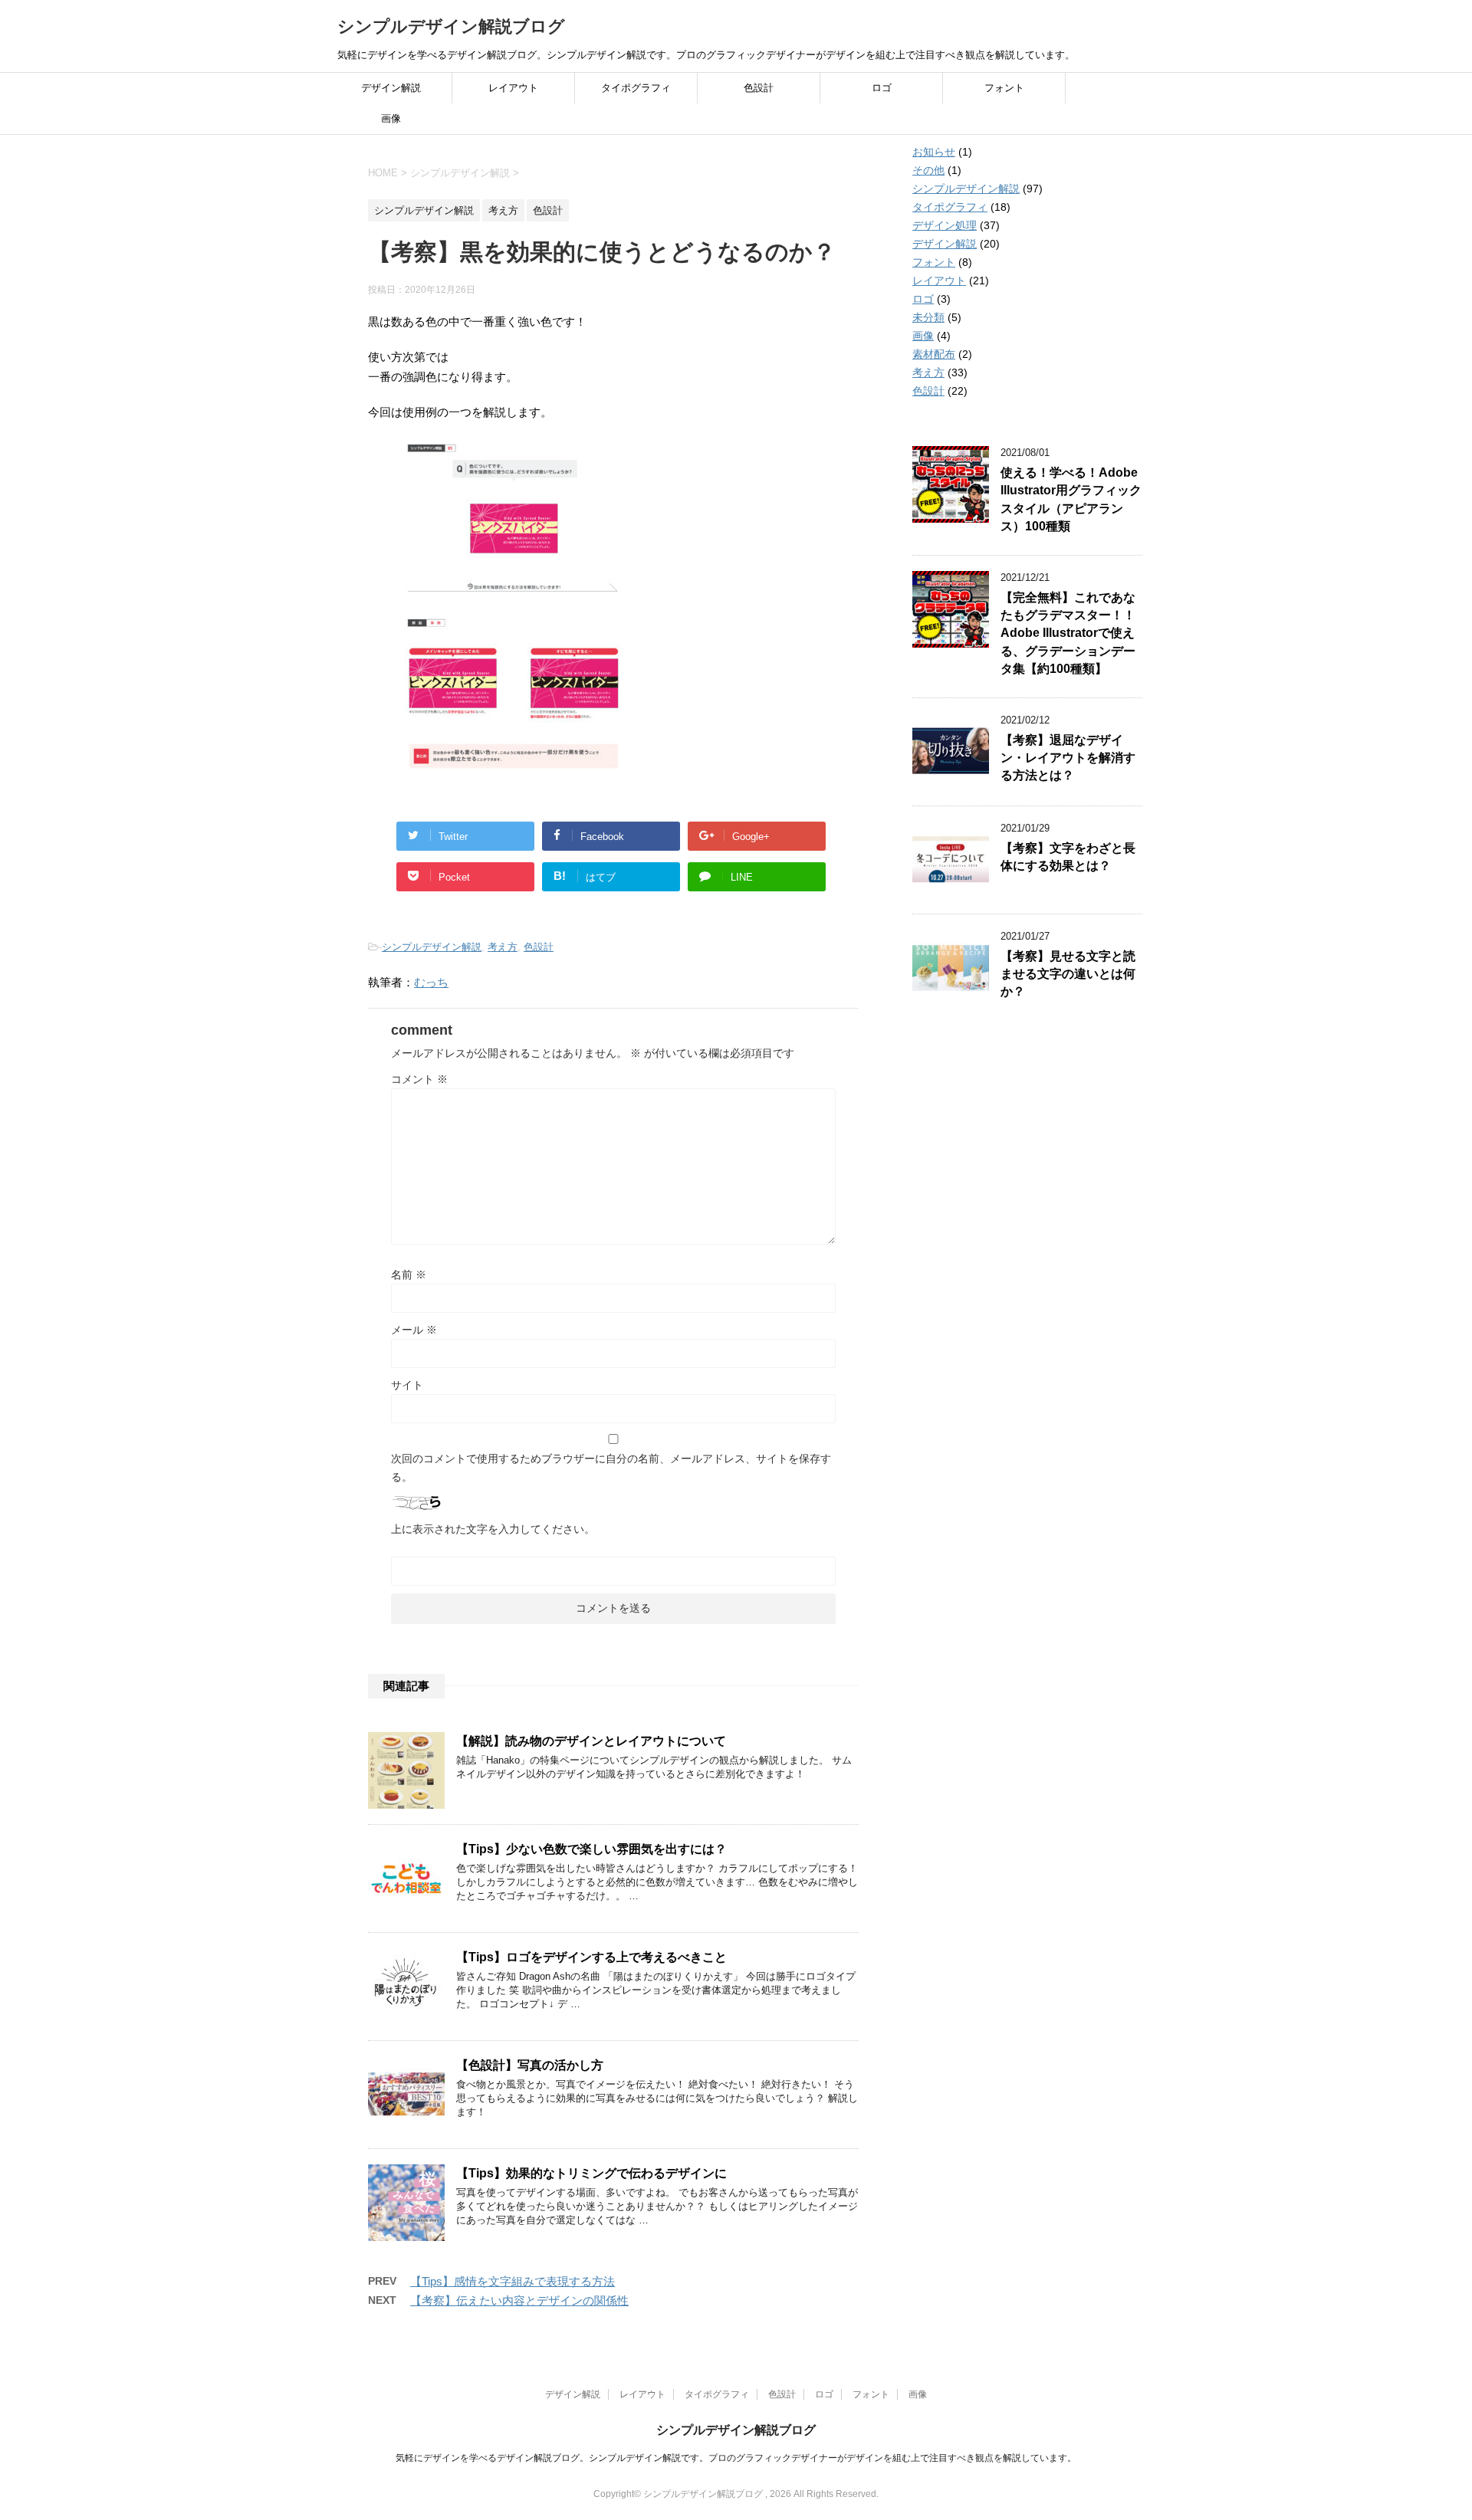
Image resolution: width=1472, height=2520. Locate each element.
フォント (1004, 88)
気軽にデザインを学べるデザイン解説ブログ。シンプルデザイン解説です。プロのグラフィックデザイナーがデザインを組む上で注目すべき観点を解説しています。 (736, 2458)
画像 (391, 118)
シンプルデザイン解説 (432, 947)
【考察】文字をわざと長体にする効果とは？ (1068, 857)
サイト (407, 1385)
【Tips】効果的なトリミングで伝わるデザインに (591, 2173)
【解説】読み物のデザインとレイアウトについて (591, 1741)
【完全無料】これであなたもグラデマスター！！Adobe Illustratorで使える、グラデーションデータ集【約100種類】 (1068, 633)
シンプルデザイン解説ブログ (451, 26)
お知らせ (934, 152)
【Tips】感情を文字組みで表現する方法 (513, 2281)
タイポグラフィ (636, 88)
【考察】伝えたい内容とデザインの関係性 (519, 2300)
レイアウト (513, 88)
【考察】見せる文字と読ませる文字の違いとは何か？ (1068, 974)
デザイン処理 (945, 225)
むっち (431, 982)
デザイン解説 (391, 88)
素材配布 (934, 354)
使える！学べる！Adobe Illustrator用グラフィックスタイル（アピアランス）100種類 (1071, 499)
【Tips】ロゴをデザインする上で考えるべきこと (591, 1957)
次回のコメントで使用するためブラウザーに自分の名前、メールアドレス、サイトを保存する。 (611, 1468)
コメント (419, 1079)
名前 (409, 1275)
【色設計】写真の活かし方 (530, 2065)
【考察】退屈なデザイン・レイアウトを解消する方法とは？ (1068, 758)
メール (414, 1330)
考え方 (503, 947)
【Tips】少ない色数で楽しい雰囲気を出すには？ (591, 1849)
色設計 (759, 88)
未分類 (928, 317)
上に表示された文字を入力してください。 (493, 1529)
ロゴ (882, 88)
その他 (928, 170)
